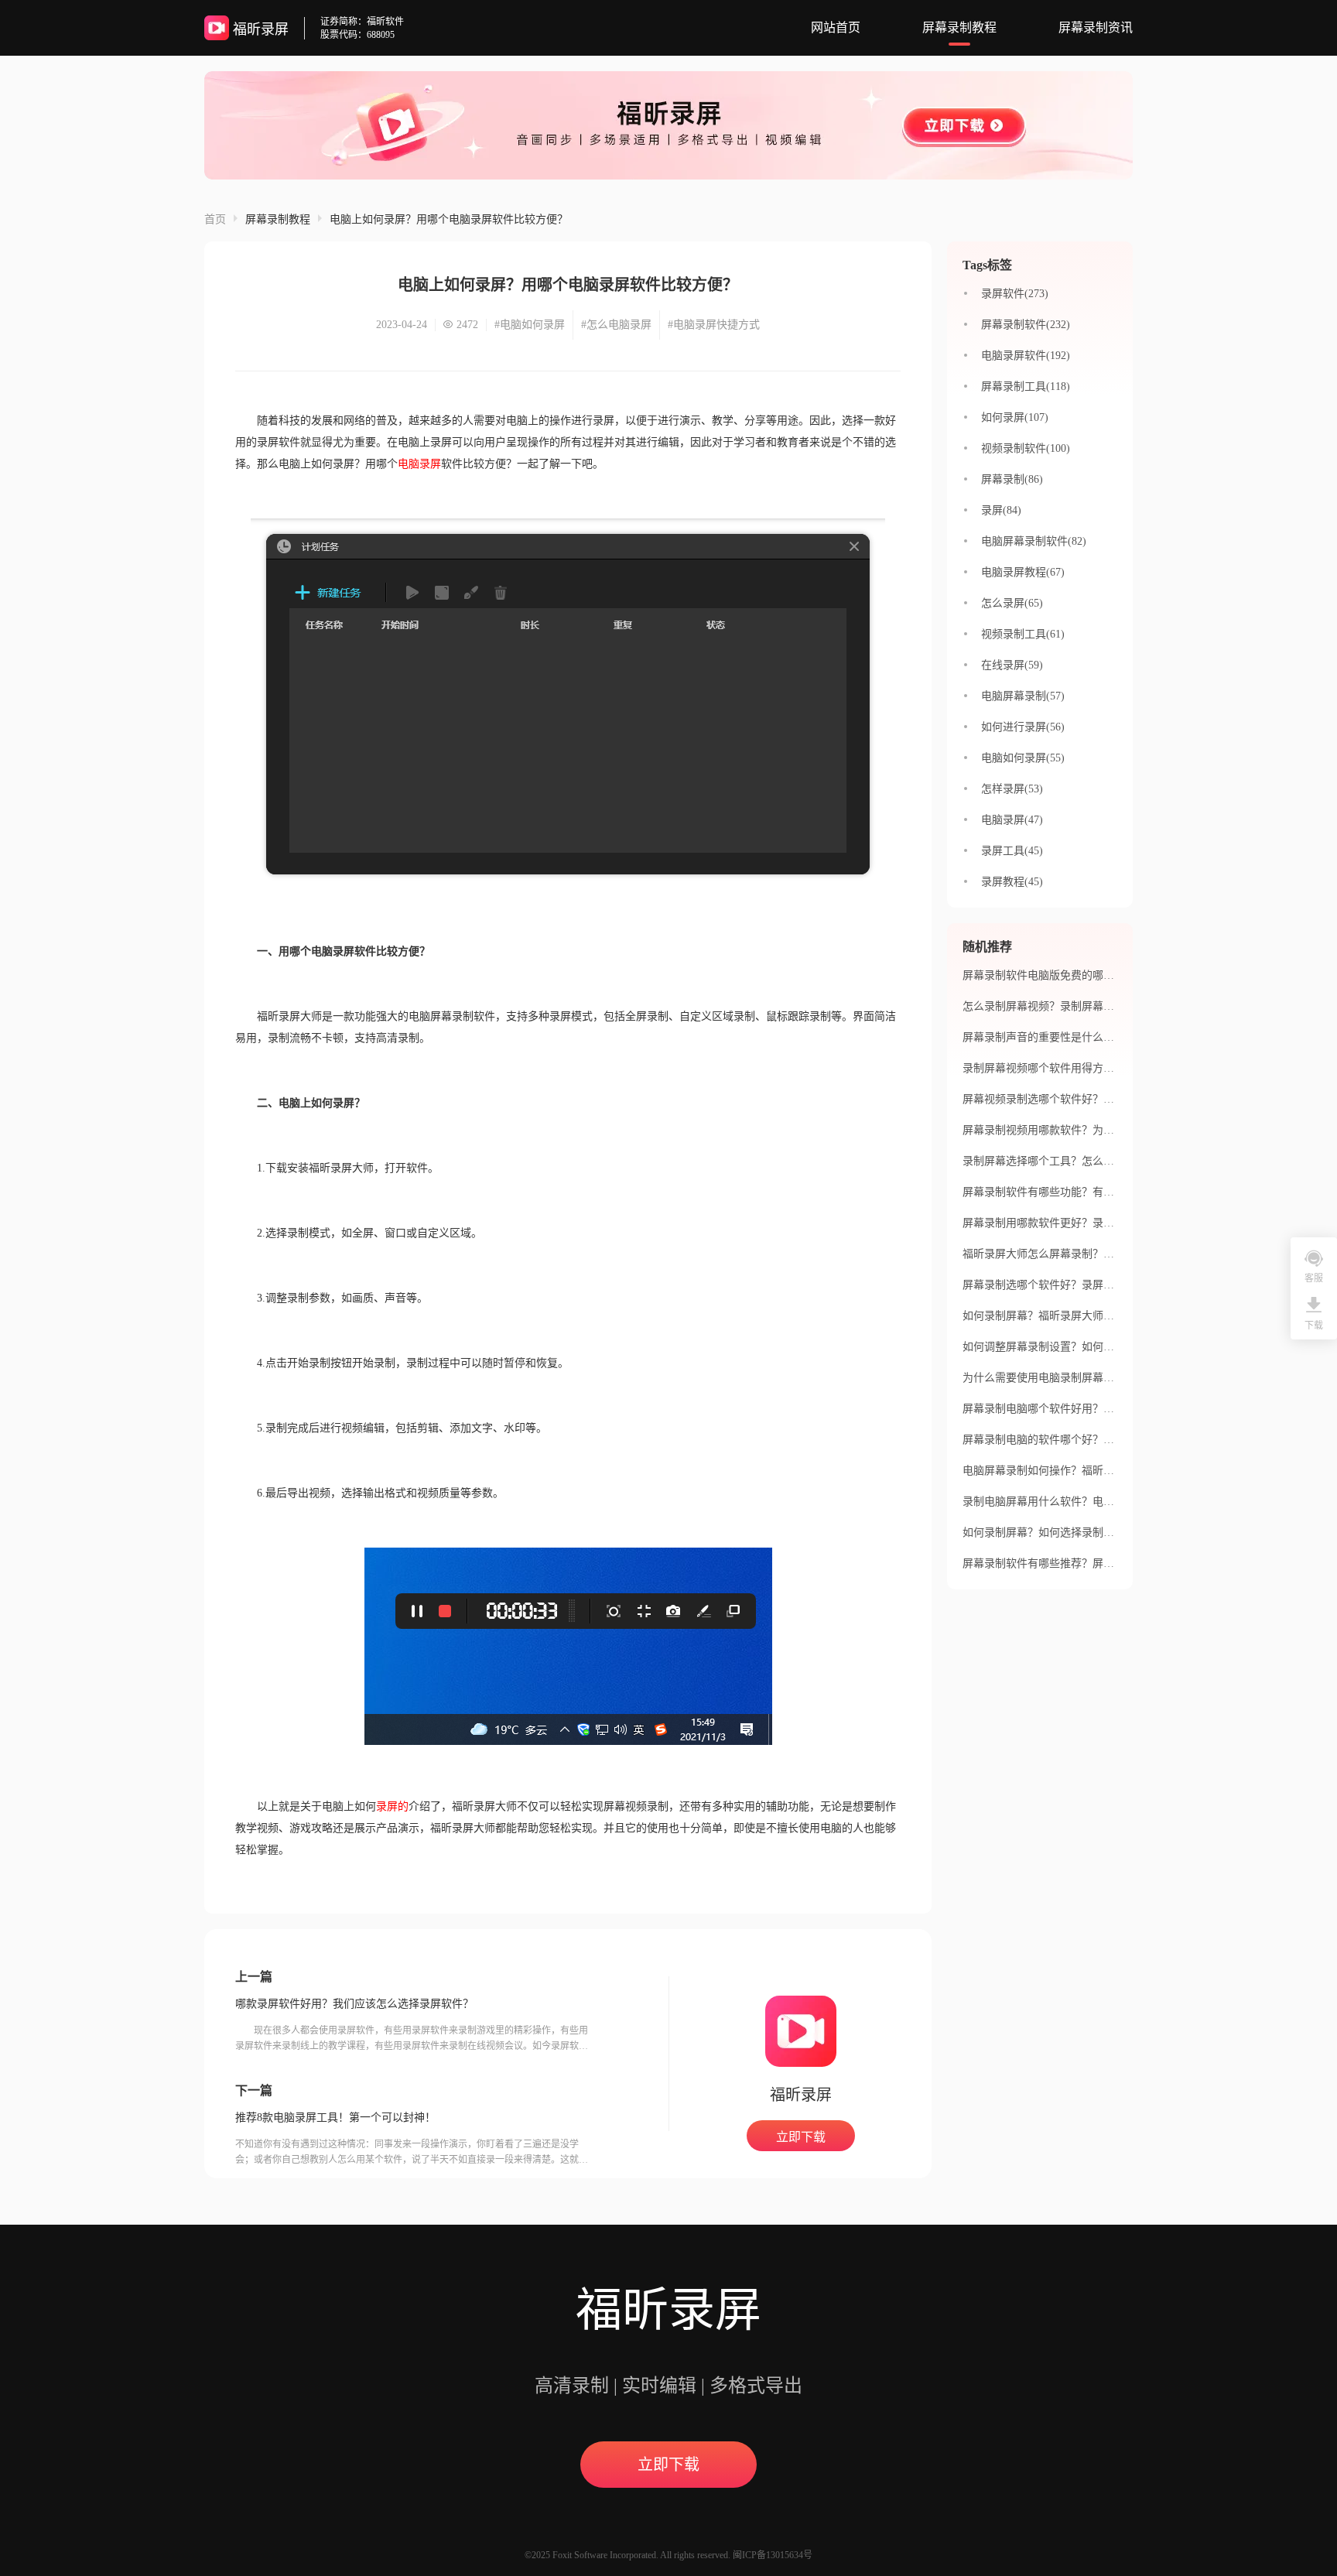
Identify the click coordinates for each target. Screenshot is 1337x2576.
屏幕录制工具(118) (1026, 387)
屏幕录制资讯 (1096, 27)
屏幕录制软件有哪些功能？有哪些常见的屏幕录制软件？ (1098, 1192)
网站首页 (836, 27)
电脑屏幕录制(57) (1023, 696)
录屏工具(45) (1012, 851)
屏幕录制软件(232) (1026, 325)
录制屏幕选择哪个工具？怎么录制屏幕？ (1060, 1161)
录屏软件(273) (1015, 294)
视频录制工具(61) (1023, 634)
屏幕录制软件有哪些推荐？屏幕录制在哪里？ (1071, 1563)
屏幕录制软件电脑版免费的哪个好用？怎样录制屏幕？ (1093, 975)
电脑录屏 (419, 464)
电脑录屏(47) (1012, 820)
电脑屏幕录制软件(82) (1034, 541)
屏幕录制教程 (959, 27)
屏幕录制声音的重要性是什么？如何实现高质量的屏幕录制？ (1109, 1037)
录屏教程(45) (1012, 882)
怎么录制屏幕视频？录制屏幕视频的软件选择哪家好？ (1093, 1006)
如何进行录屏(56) (1023, 727)
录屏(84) (1001, 510)
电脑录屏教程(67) (1023, 572)
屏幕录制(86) (1012, 479)
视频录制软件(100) (1026, 448)
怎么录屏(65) (1012, 603)
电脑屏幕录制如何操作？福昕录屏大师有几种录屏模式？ (1098, 1471)
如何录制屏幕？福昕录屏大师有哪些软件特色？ (1076, 1316)
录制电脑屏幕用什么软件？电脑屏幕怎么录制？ (1076, 1502)
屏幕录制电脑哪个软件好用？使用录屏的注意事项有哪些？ (1103, 1409)
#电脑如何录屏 (530, 325)
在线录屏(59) (1012, 665)
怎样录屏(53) (1012, 789)
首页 (215, 219)
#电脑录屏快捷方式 (714, 325)
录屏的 (392, 1806)
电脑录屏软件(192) (1026, 356)
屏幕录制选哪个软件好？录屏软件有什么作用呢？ (1082, 1285)
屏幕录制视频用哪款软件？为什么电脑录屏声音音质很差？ (1103, 1130)
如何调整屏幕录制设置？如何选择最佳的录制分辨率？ (1093, 1347)
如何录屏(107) (1015, 417)
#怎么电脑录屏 (616, 325)
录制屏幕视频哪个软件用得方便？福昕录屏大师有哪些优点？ (1109, 1068)
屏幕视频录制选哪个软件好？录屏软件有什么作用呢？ (1093, 1099)
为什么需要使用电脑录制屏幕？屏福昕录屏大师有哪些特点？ (1109, 1378)
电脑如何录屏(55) (1023, 758)
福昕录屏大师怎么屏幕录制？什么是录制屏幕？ (1076, 1254)
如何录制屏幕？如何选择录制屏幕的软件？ (1065, 1533)
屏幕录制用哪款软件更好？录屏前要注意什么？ (1076, 1223)
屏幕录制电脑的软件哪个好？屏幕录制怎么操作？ (1082, 1440)
